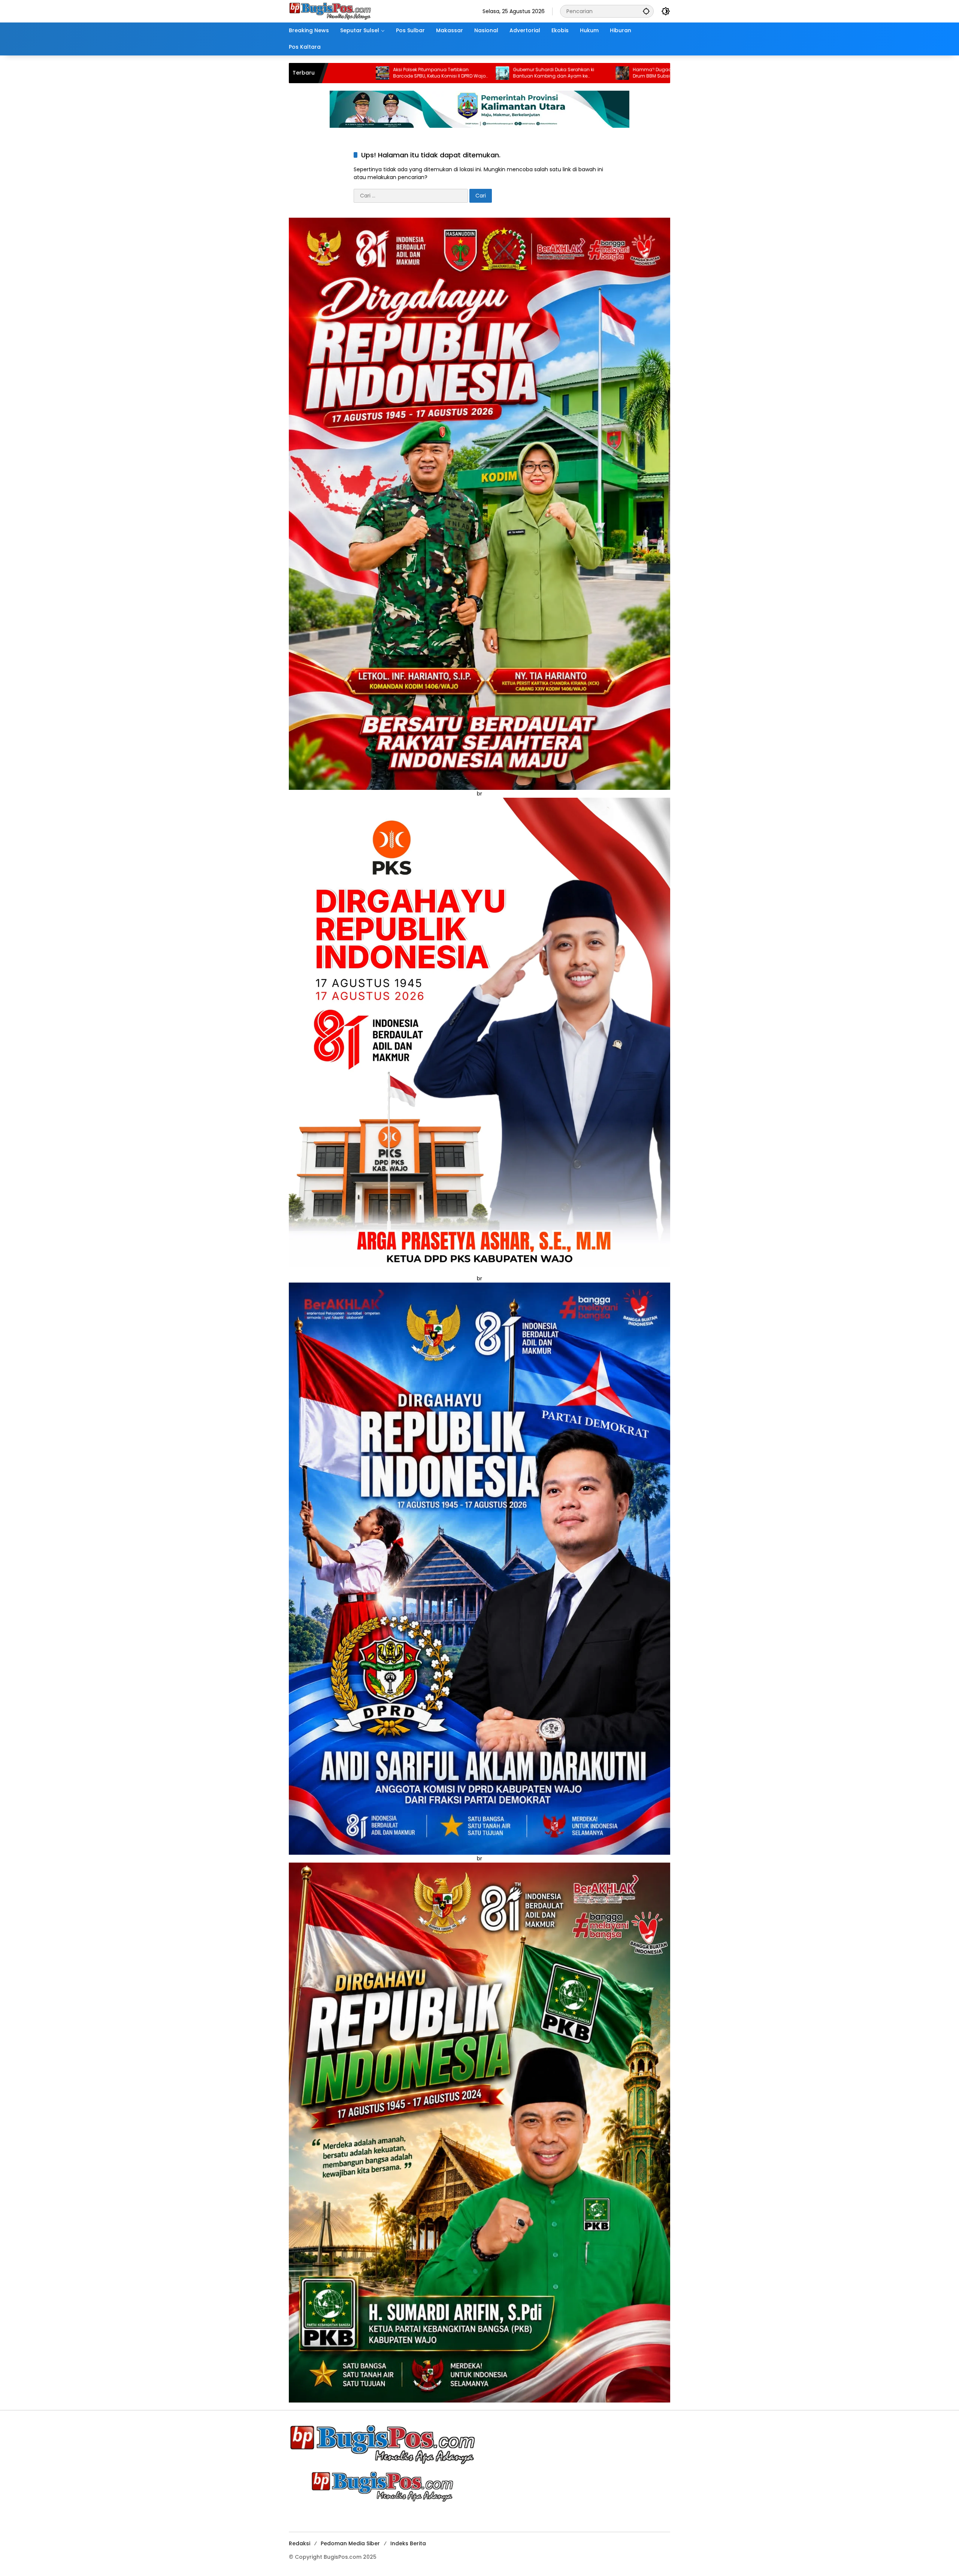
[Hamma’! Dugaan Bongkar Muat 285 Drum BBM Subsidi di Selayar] (418, 73)
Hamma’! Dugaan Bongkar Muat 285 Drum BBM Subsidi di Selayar (471, 73)
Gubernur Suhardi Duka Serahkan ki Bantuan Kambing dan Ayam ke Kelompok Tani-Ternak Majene (349, 73)
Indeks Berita (408, 2543)
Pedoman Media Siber (350, 2543)
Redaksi (300, 2543)
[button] (646, 11)
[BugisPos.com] (330, 11)
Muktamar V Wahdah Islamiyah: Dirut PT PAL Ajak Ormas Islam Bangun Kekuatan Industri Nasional (594, 73)
